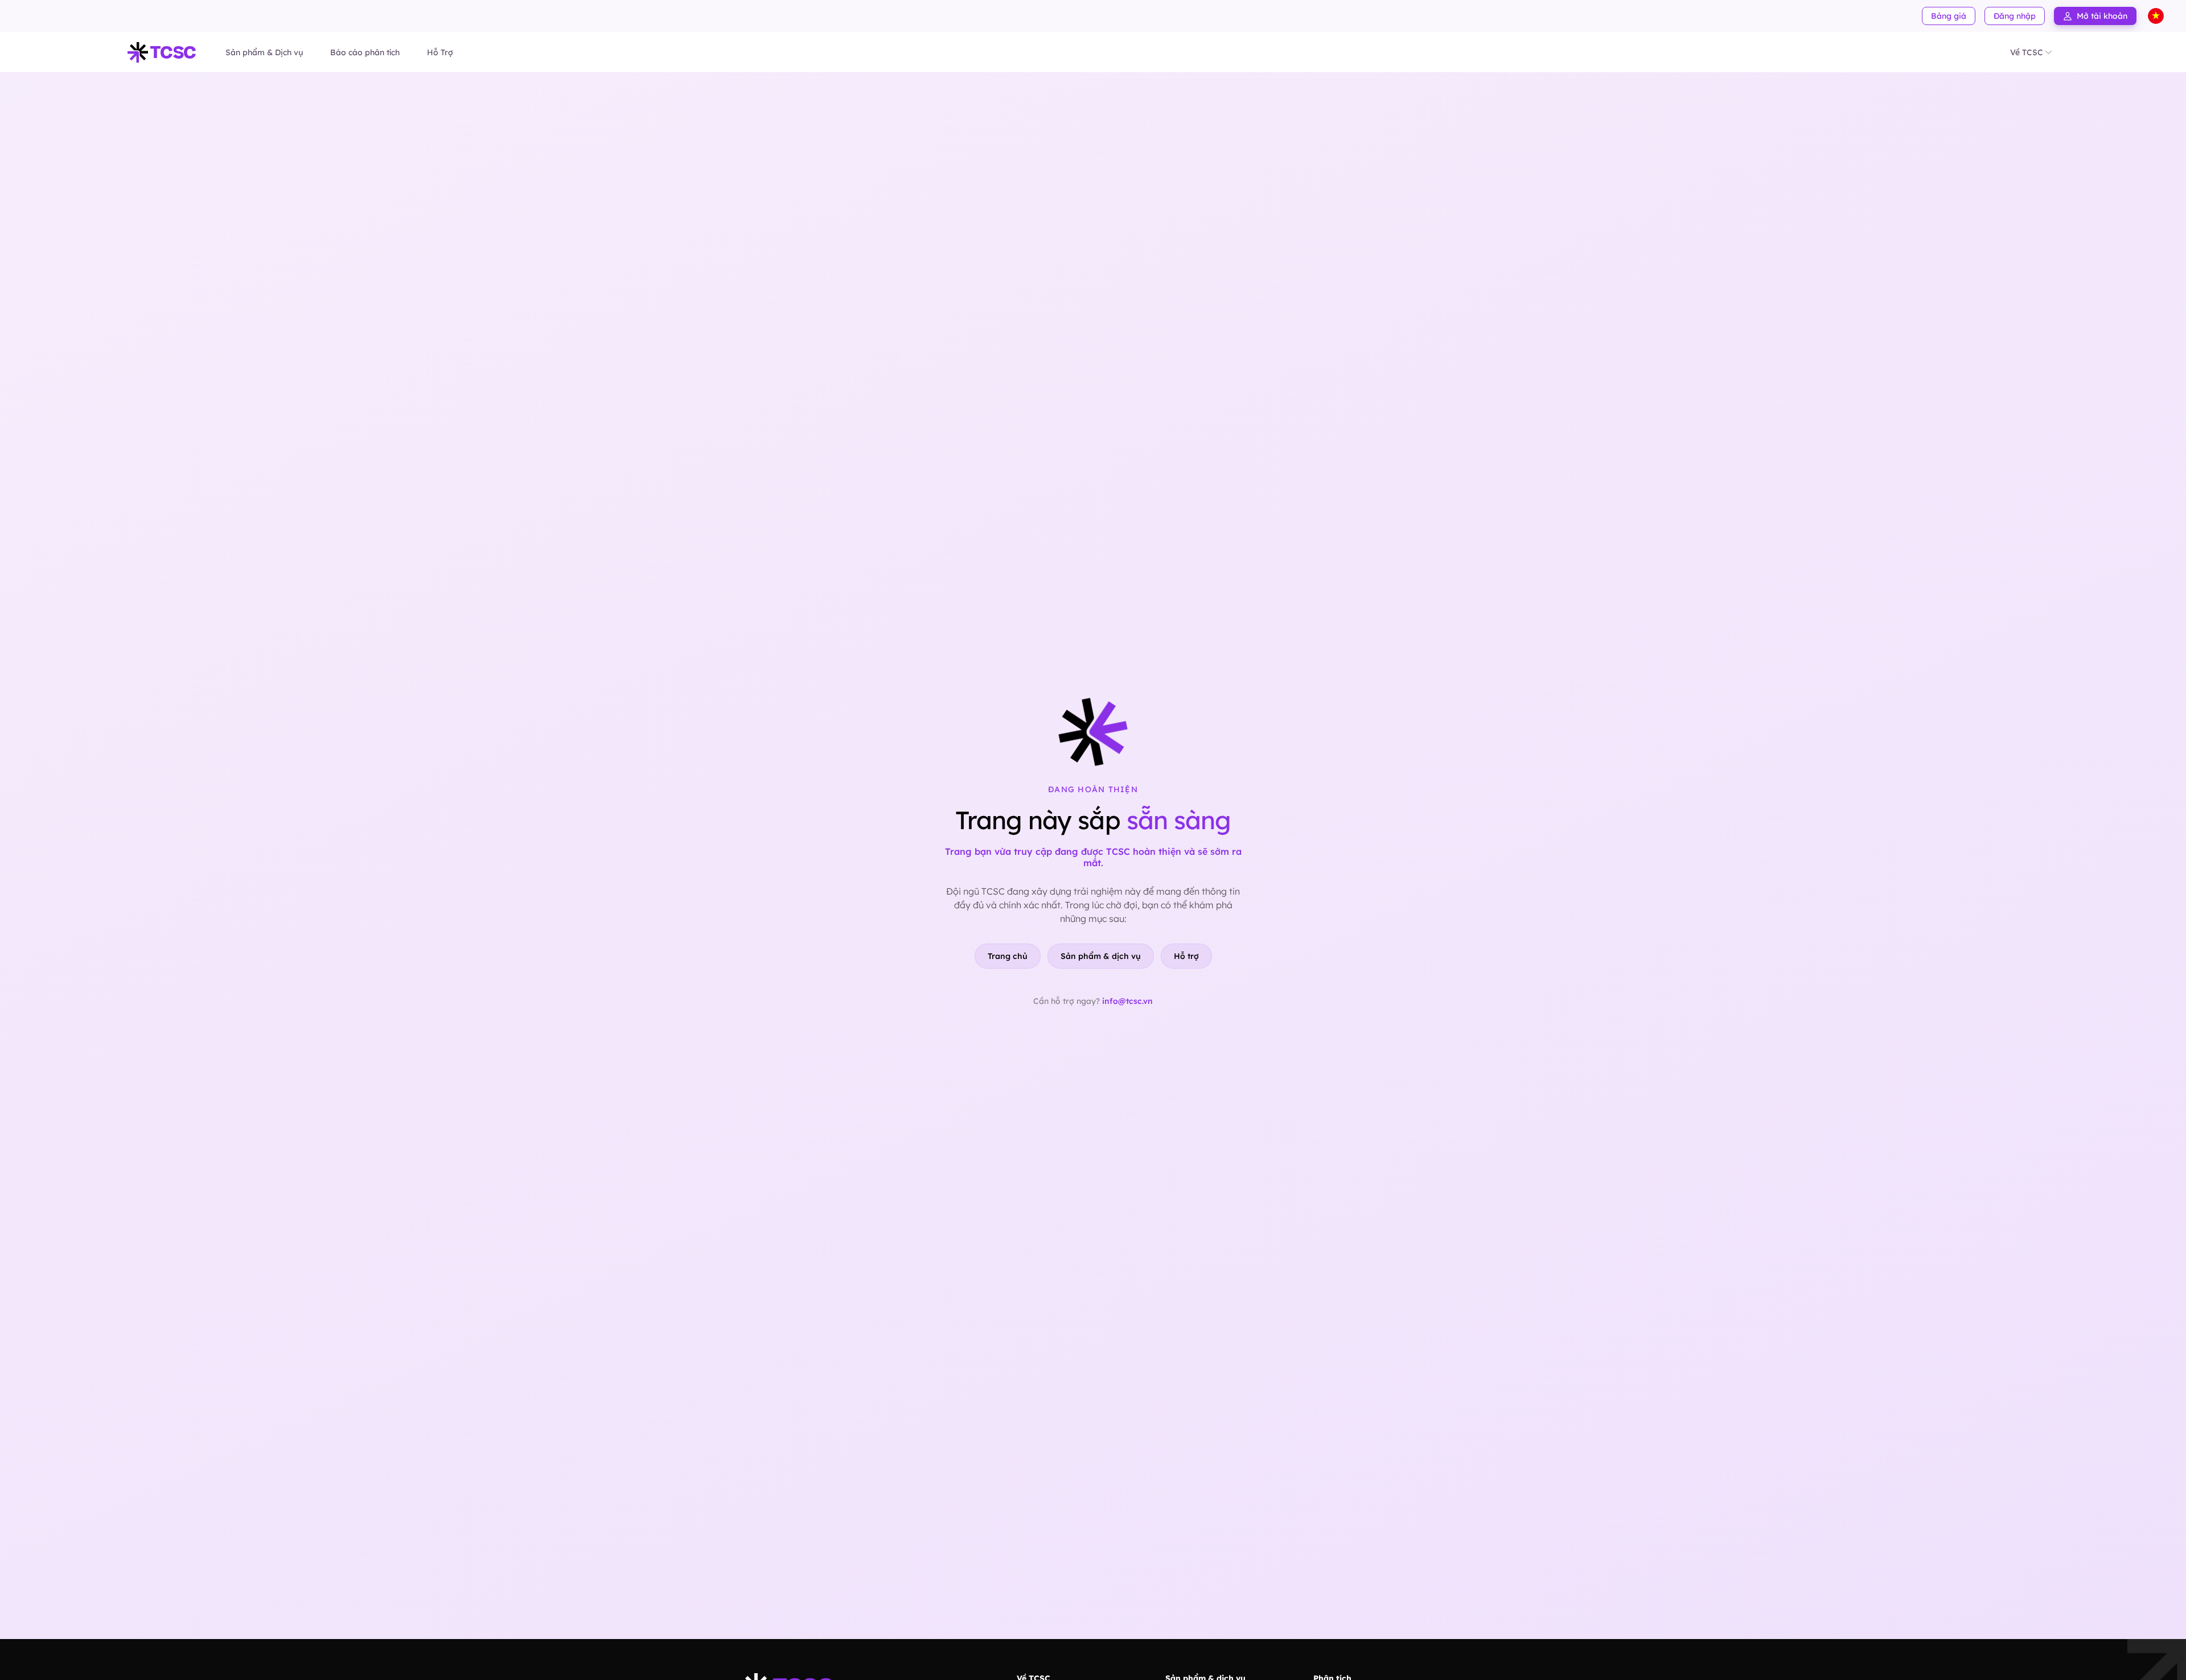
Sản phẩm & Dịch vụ (264, 52)
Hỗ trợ (1186, 956)
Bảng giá (1949, 16)
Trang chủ (1008, 956)
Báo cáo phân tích (365, 52)
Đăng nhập (2015, 16)
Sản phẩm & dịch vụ (1101, 956)
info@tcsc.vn (1127, 1001)
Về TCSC (2027, 52)
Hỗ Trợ (440, 52)
